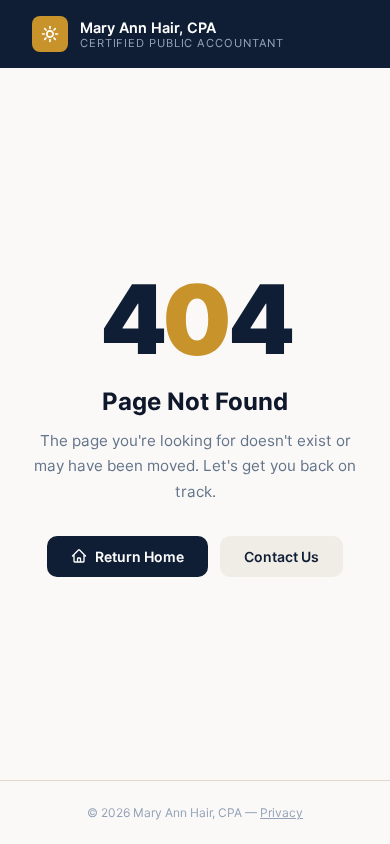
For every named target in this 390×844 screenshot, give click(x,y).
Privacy (281, 812)
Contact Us (281, 556)
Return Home (139, 556)
